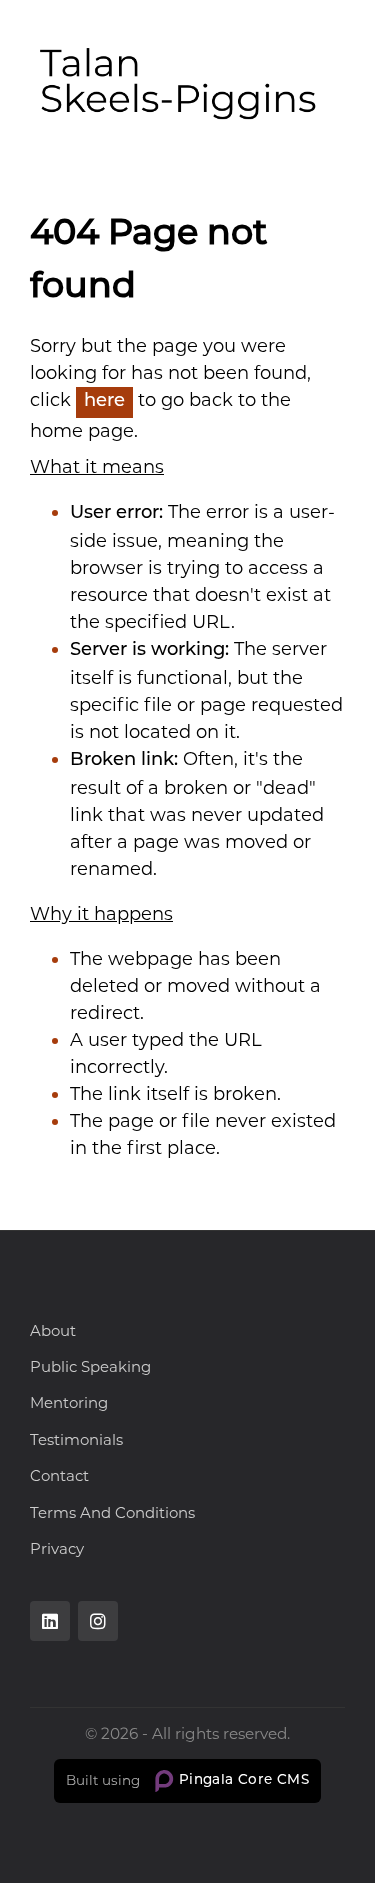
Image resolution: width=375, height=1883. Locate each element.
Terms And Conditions (112, 1512)
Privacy (57, 1548)
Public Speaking (90, 1366)
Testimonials (76, 1439)
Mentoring (69, 1402)
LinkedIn (50, 1621)
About (53, 1330)
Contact (59, 1475)
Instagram (98, 1621)
